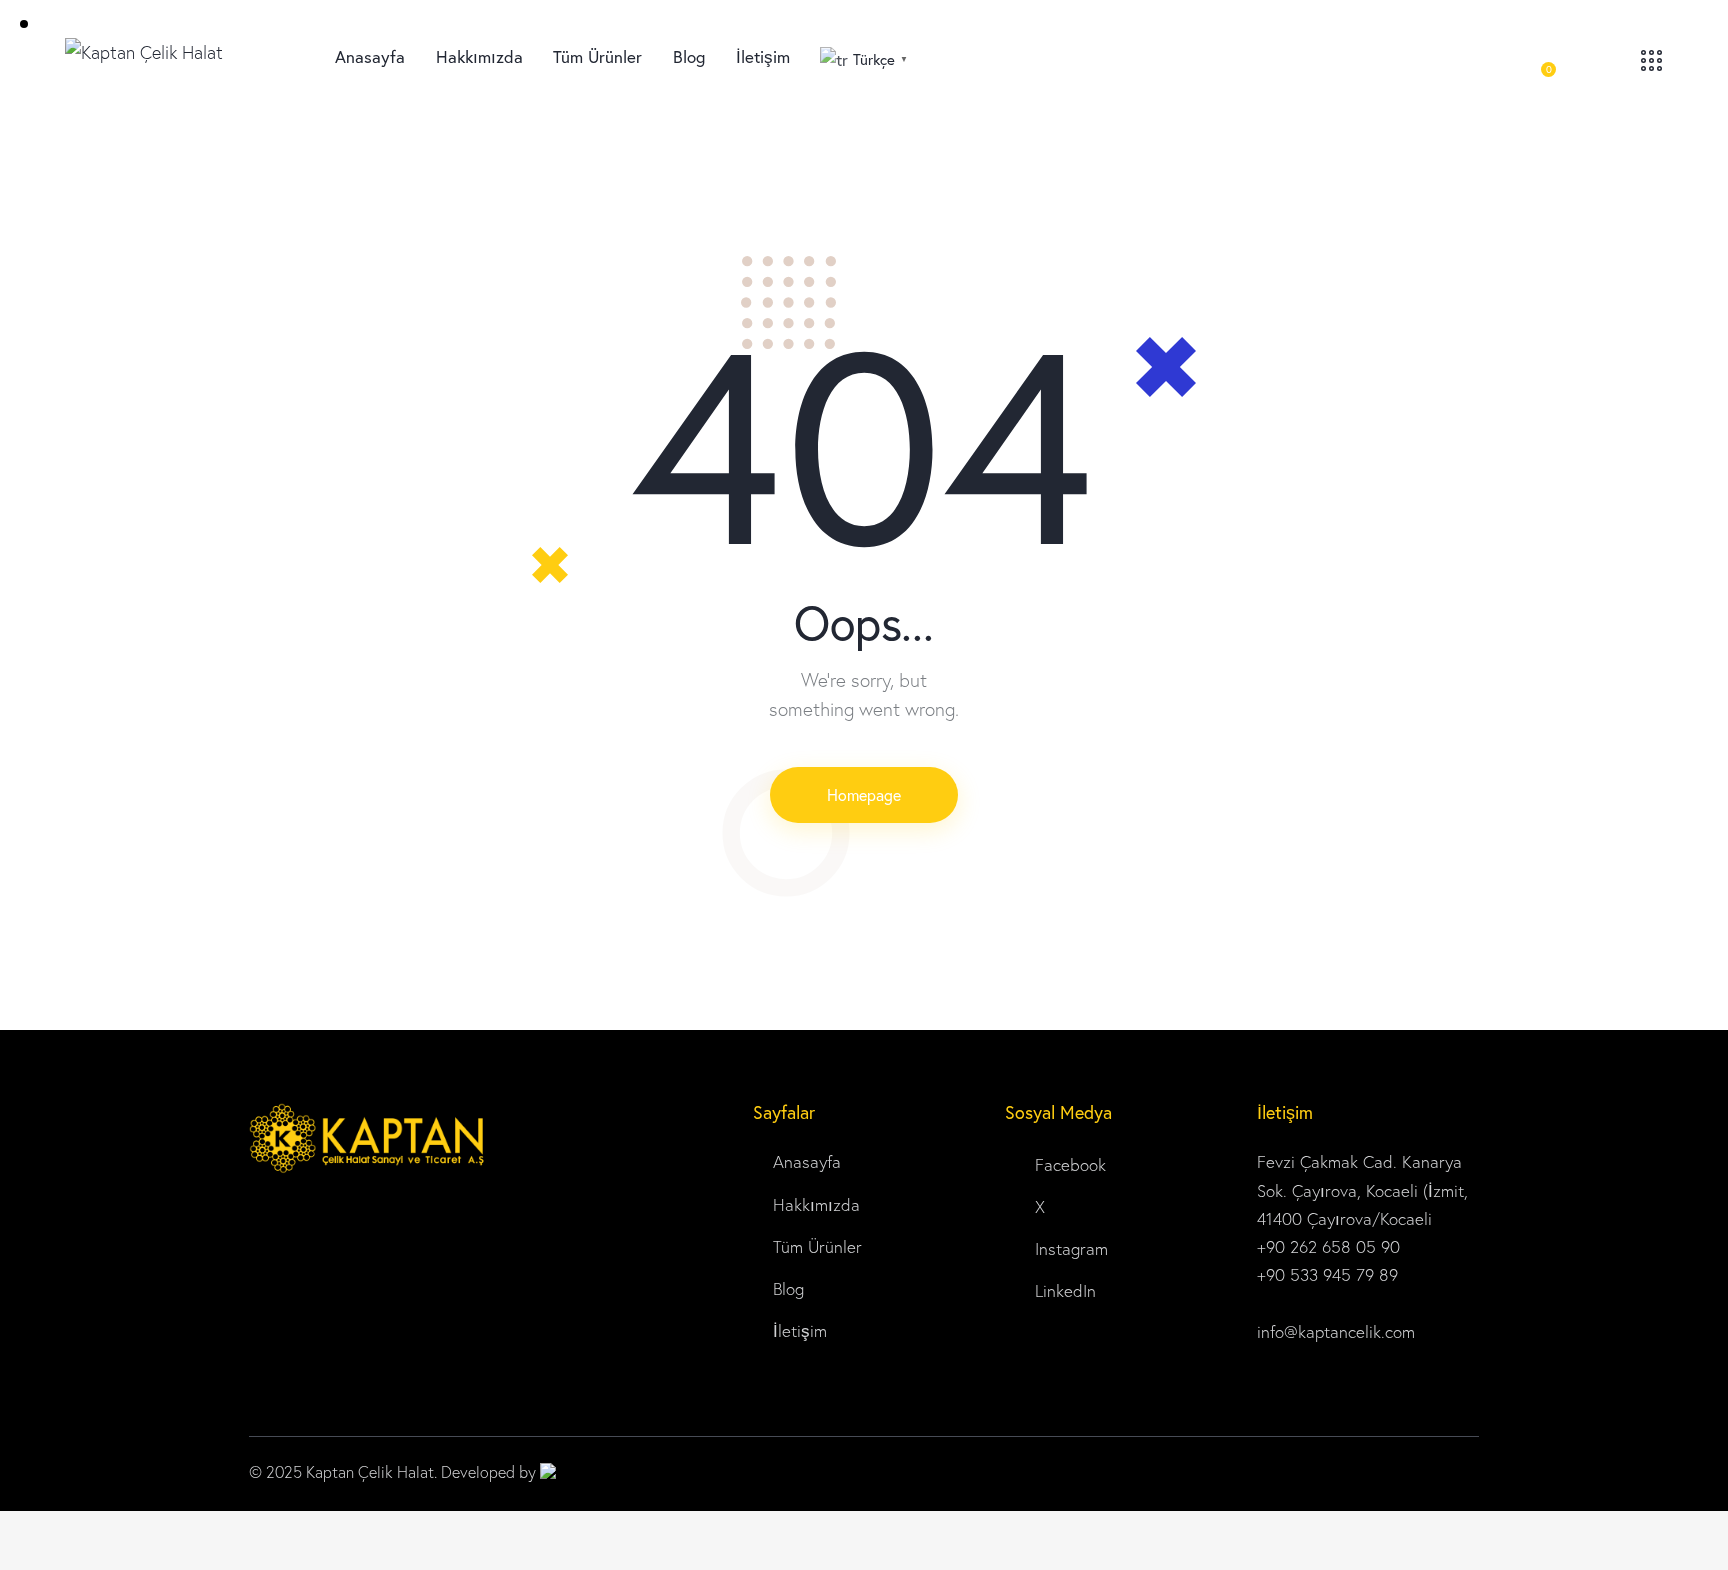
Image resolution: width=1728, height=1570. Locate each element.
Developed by (490, 1472)
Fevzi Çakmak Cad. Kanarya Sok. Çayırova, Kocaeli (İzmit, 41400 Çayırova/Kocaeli (1362, 1189)
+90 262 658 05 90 (1328, 1246)
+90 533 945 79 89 (1330, 1274)
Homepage (864, 794)
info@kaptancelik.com (1336, 1331)
